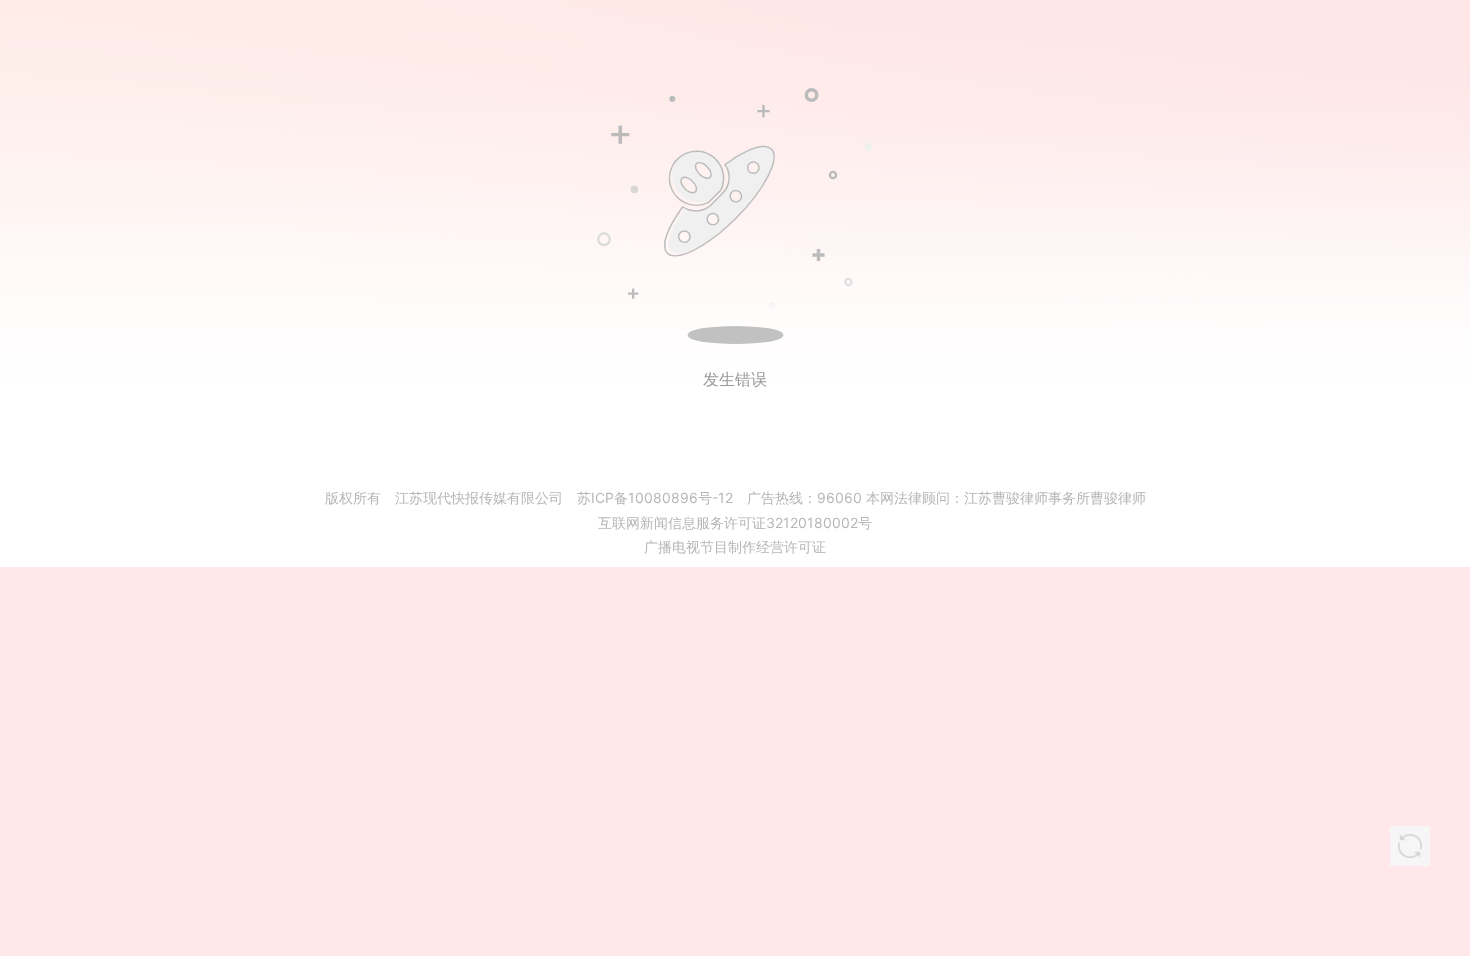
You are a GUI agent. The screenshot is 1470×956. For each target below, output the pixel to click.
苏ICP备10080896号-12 (655, 497)
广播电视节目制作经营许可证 (735, 546)
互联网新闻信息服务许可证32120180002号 (735, 522)
